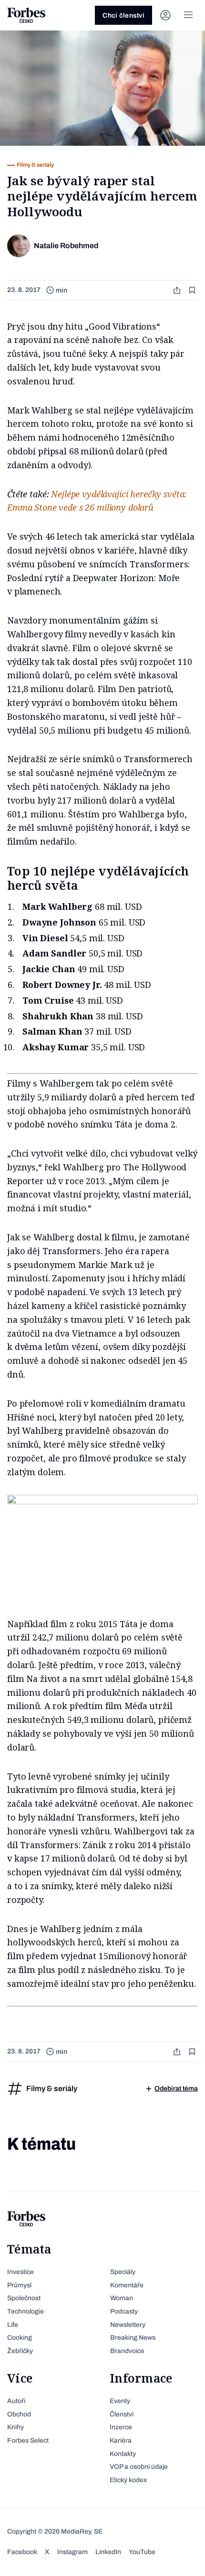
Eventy (120, 2401)
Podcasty (124, 2311)
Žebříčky (20, 2351)
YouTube (142, 2552)
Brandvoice (127, 2351)
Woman (122, 2298)
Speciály (123, 2272)
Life (13, 2325)
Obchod (19, 2414)
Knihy (15, 2427)
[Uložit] (193, 290)
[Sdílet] (178, 290)
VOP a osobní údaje (139, 2467)
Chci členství (123, 15)
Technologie (26, 2311)
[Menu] (188, 15)
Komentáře (127, 2285)
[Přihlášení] (165, 15)
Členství (122, 2414)
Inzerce (121, 2427)
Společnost (24, 2298)
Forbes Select (28, 2440)
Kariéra (121, 2440)
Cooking (20, 2338)
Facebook (22, 2552)
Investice (20, 2272)
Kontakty (123, 2454)
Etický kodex (128, 2480)
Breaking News (133, 2338)
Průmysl (19, 2285)
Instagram (72, 2552)
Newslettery (128, 2325)
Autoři (16, 2401)
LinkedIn (108, 2552)
